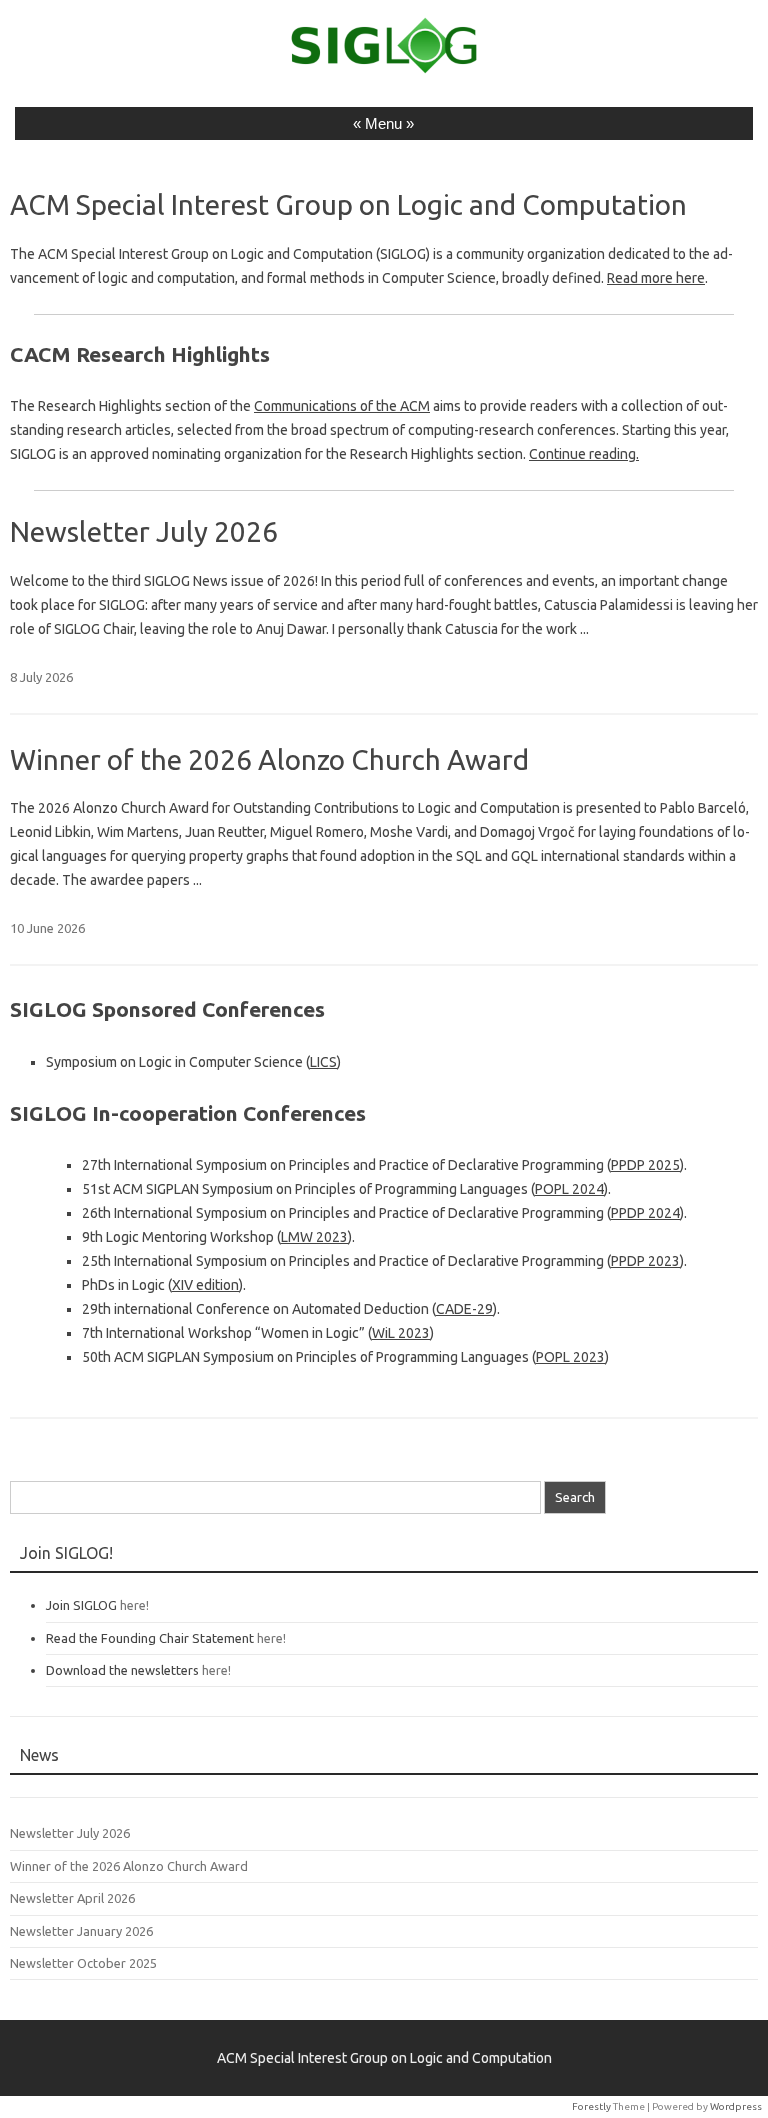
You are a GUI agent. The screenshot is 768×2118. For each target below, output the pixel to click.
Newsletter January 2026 (81, 1931)
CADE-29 (464, 1309)
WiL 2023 (401, 1333)
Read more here (656, 278)
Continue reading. (584, 454)
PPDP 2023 (645, 1261)
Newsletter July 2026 (144, 531)
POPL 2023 (570, 1357)
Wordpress (736, 2106)
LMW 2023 (314, 1237)
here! (134, 1605)
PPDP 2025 (645, 1165)
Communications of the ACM (342, 406)
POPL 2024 (569, 1189)
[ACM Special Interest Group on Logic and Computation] (384, 69)
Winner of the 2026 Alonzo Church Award (269, 759)
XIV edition (205, 1285)
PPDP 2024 (645, 1213)
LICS (323, 1062)
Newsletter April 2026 (72, 1898)
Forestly (591, 2106)
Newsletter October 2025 (83, 1963)
